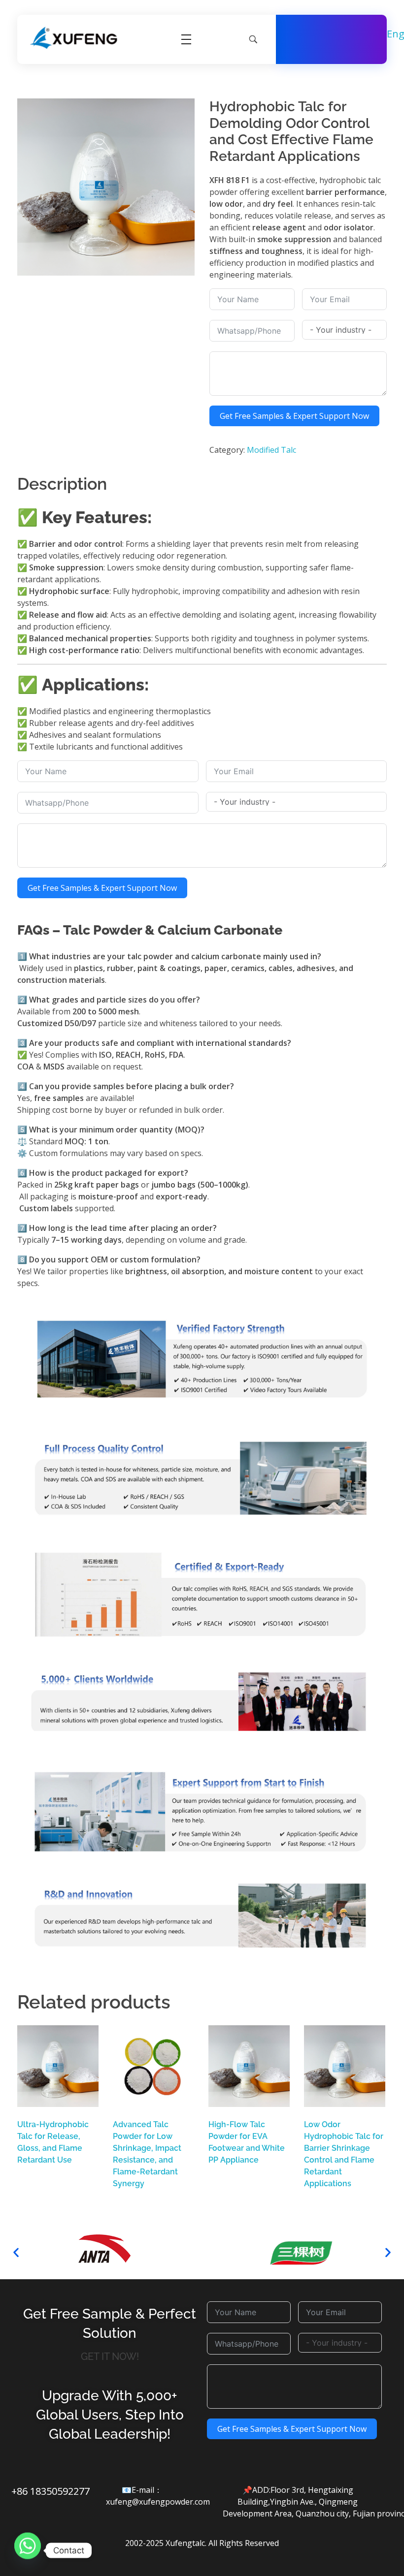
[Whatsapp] (28, 2550)
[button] (16, 2252)
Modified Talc (271, 450)
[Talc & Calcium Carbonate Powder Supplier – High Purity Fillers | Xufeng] (74, 38)
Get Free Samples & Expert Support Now (294, 416)
